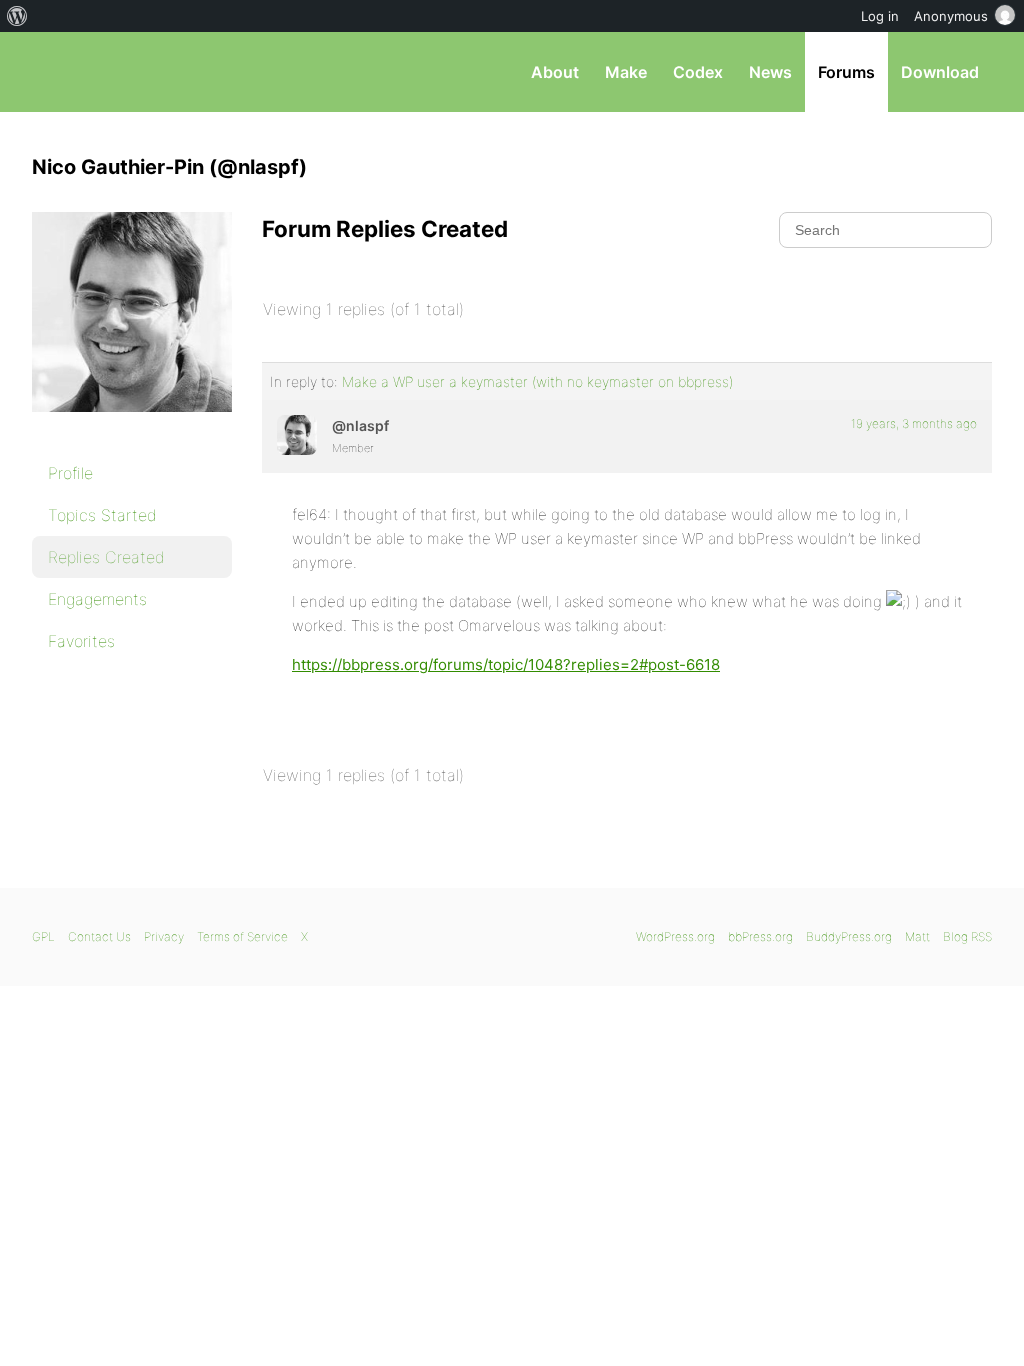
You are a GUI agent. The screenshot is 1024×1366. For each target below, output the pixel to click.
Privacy (164, 936)
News (770, 72)
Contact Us (99, 936)
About (555, 72)
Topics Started (102, 515)
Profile (70, 473)
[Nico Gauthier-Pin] (132, 426)
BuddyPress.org (849, 936)
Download (940, 72)
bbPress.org (136, 72)
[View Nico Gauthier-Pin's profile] (297, 435)
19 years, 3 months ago (914, 423)
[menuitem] (17, 16)
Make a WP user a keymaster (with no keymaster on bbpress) (537, 381)
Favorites (81, 641)
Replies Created (106, 557)
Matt (917, 936)
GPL (43, 936)
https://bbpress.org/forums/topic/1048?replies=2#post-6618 (506, 664)
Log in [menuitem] (880, 16)
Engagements (97, 599)
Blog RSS (967, 936)
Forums (846, 72)
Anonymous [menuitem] (951, 16)
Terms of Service (242, 936)
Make (626, 72)
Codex (698, 72)
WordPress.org (675, 936)
